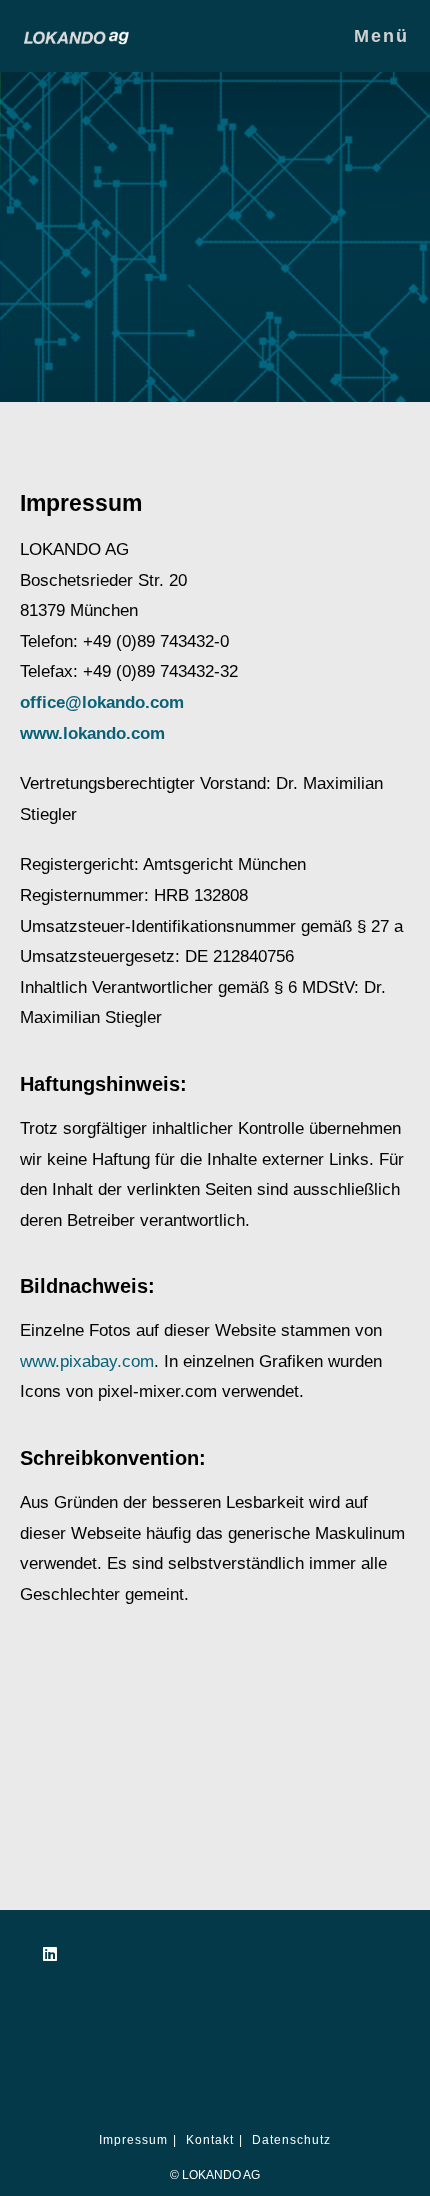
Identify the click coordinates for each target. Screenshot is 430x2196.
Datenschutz (291, 2140)
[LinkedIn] (50, 1954)
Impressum (133, 2140)
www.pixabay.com (87, 1361)
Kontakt (210, 2140)
